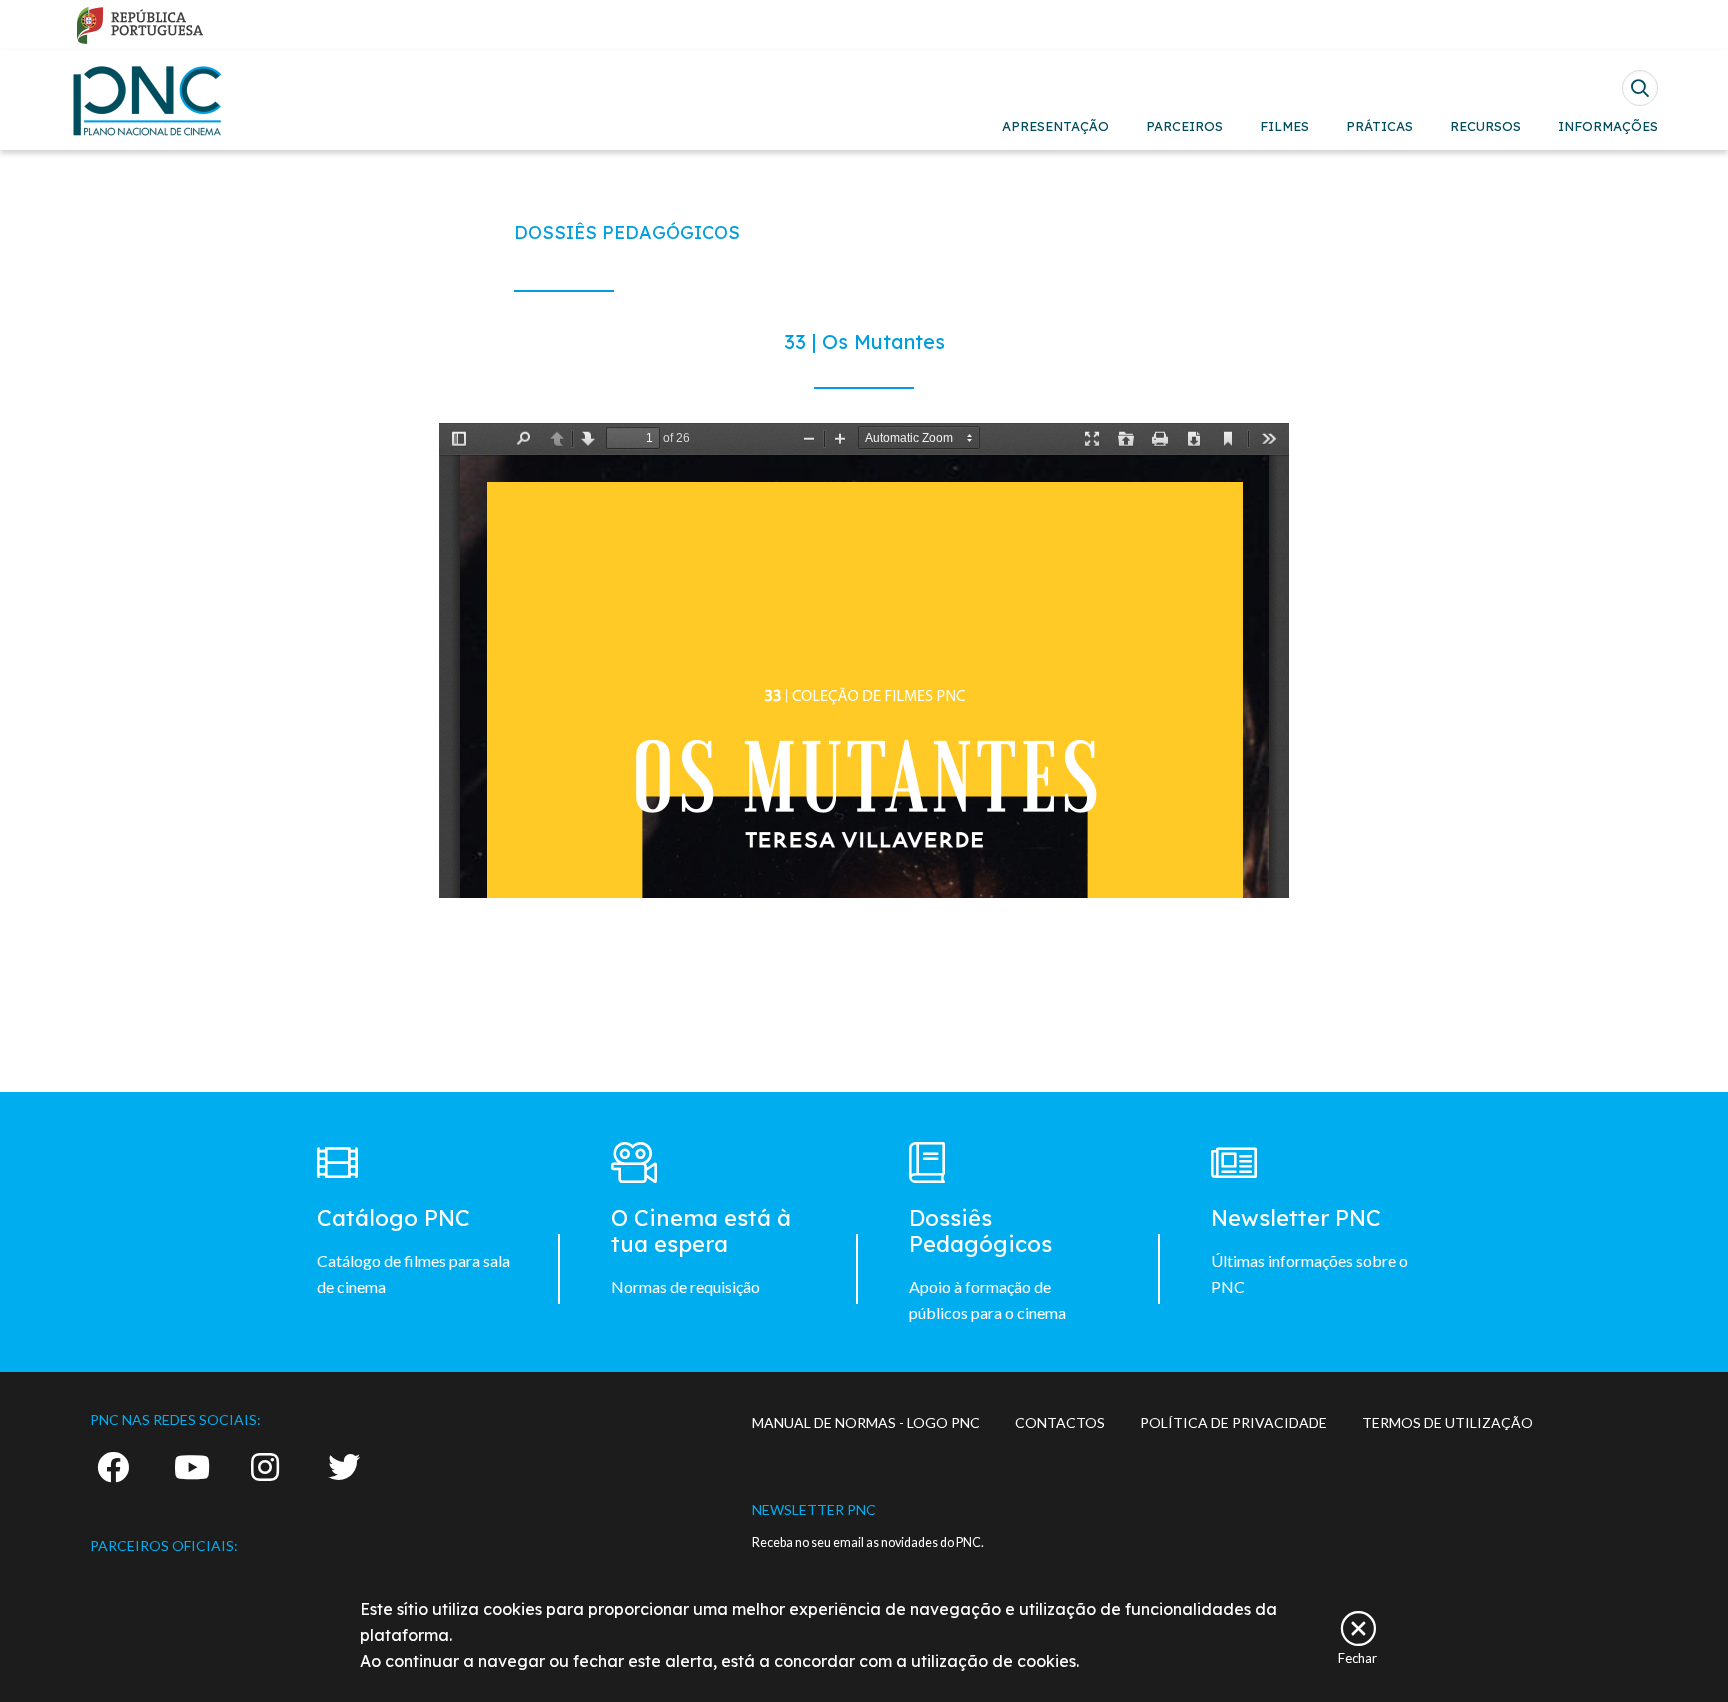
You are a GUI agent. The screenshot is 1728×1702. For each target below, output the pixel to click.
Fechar (1357, 1657)
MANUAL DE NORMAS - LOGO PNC (866, 1422)
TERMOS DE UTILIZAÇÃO (1447, 1422)
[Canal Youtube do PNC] (192, 1466)
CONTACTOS (1060, 1422)
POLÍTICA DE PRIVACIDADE (1233, 1422)
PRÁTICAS (1379, 126)
